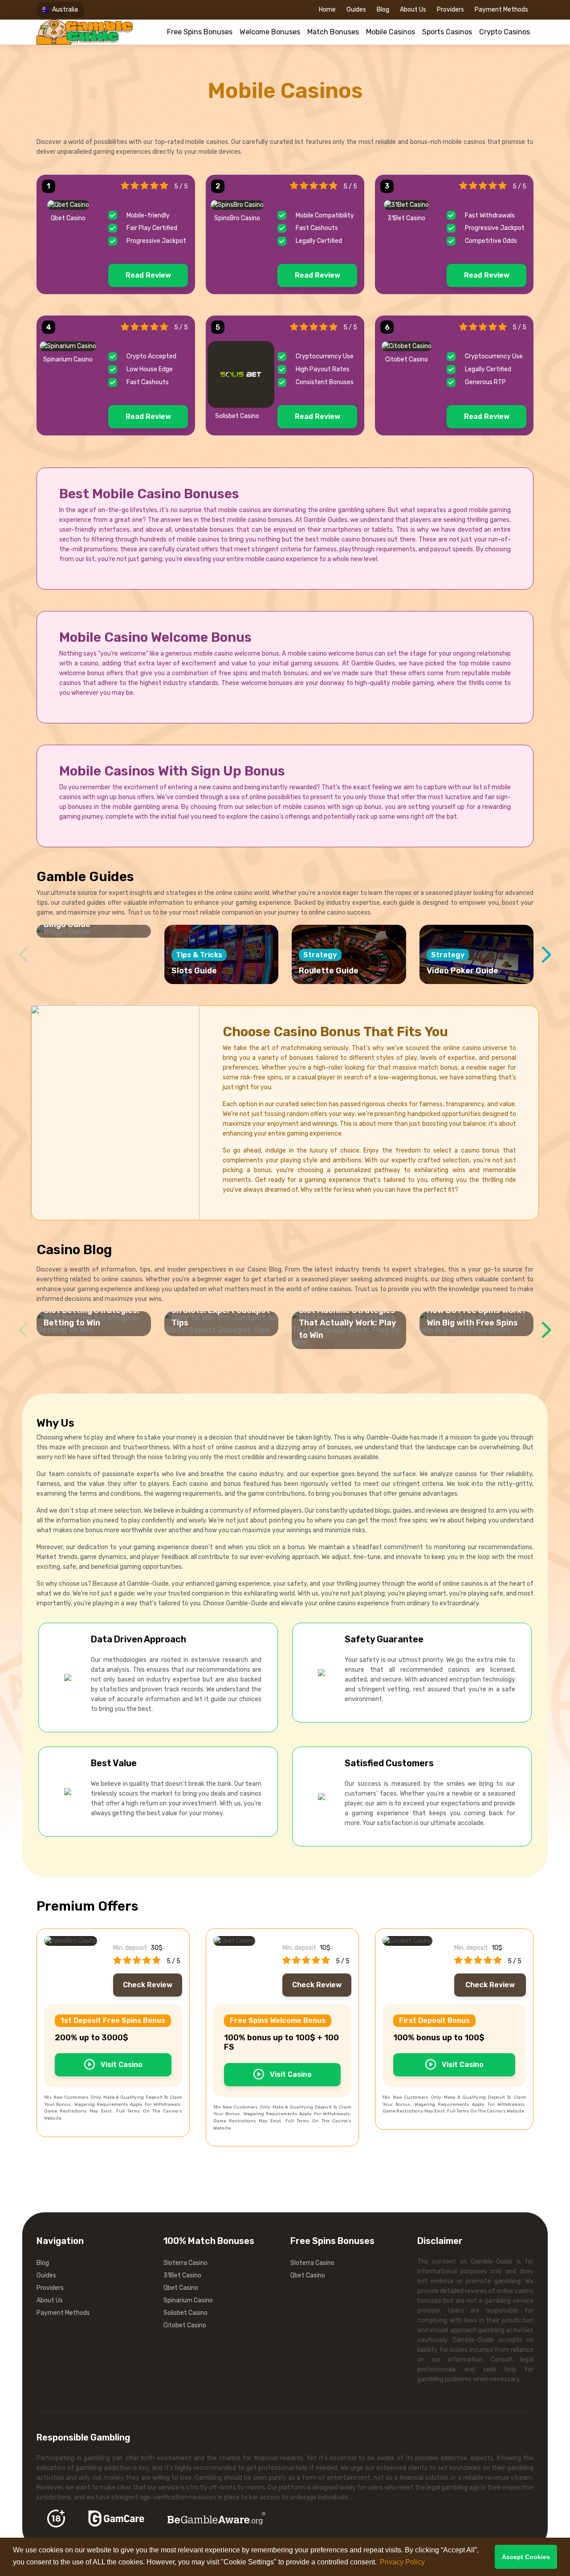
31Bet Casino (182, 2275)
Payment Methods (501, 10)
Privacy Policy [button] (402, 2562)
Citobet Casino (185, 2325)
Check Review (148, 1985)
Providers (450, 10)
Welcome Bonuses (270, 32)
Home (327, 10)
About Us (413, 10)
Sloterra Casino (185, 2263)
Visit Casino (121, 2065)
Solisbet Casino (185, 2313)
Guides (356, 10)
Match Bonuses (333, 32)
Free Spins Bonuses (200, 32)
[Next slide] (547, 955)
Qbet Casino (181, 2288)
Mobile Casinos (391, 32)
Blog (383, 10)
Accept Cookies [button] (526, 2557)
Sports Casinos (447, 32)
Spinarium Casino (188, 2300)
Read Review (148, 275)
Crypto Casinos (505, 32)
